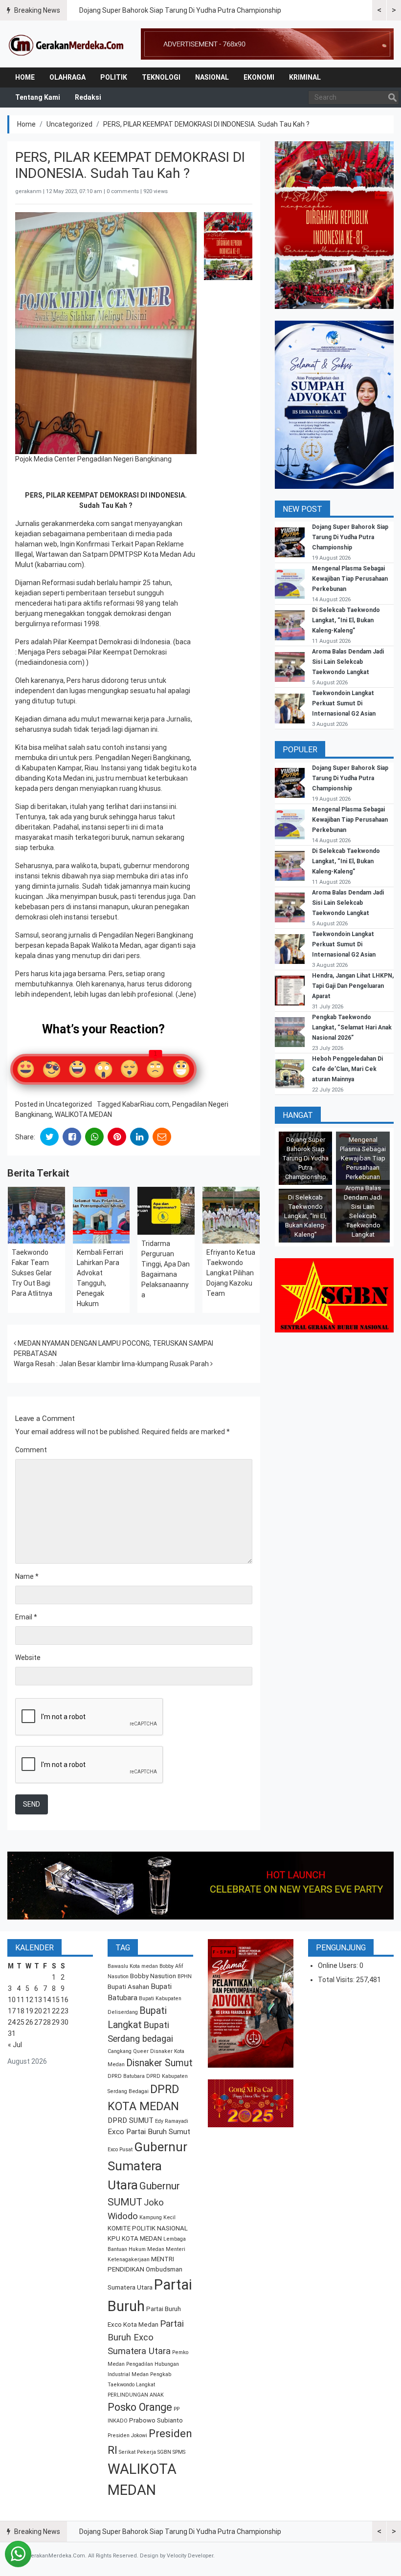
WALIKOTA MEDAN (83, 1114)
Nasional (212, 77)
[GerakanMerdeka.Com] (67, 44)
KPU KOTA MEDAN (135, 2238)
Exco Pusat (120, 2150)
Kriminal (305, 77)
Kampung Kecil (157, 2217)
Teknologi (161, 77)
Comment (31, 1450)
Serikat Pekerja (137, 2452)
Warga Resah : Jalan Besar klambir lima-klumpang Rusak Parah (112, 1364)
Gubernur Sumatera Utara (147, 2166)
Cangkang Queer (128, 2051)
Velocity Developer (190, 2556)
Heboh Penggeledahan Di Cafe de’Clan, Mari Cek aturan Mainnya (347, 1069)
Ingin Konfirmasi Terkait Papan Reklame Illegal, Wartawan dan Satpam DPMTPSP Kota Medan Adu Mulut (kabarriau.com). (105, 554)
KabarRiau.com (146, 1104)
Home (25, 77)
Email (26, 1617)
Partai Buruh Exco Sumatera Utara (146, 2337)
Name (27, 1576)
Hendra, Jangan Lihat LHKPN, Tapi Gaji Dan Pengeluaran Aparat (353, 986)
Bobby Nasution (153, 1976)
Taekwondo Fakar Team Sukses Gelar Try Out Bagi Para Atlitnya (32, 1273)
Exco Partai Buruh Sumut (149, 2132)
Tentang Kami (38, 97)
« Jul (15, 2045)
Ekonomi (259, 77)
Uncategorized (69, 124)
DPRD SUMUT (131, 2120)
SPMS (179, 2452)
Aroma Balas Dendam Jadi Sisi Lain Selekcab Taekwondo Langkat (348, 662)
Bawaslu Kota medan (133, 1966)
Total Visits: (337, 1980)
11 (21, 2000)
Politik (114, 77)
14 (47, 2000)
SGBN (164, 2452)
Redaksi (88, 97)
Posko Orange (140, 2407)
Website (28, 1658)
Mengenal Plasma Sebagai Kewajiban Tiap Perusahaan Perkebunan (350, 579)
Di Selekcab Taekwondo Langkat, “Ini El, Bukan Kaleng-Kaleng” (346, 620)
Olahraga (67, 77)
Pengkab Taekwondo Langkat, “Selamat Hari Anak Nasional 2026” (352, 1027)
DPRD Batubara (126, 2076)
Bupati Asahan (128, 1987)
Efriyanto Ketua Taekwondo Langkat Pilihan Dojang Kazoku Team (231, 1273)
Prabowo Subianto (156, 2420)
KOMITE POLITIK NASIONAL (148, 2228)
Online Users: (339, 1965)
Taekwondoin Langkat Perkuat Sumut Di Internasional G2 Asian (344, 703)
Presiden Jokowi (127, 2435)
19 (29, 2011)
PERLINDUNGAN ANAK (136, 2395)
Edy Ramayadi (172, 2121)
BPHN (185, 1976)
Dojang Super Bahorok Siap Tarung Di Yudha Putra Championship (180, 10)
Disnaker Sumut (159, 2063)
